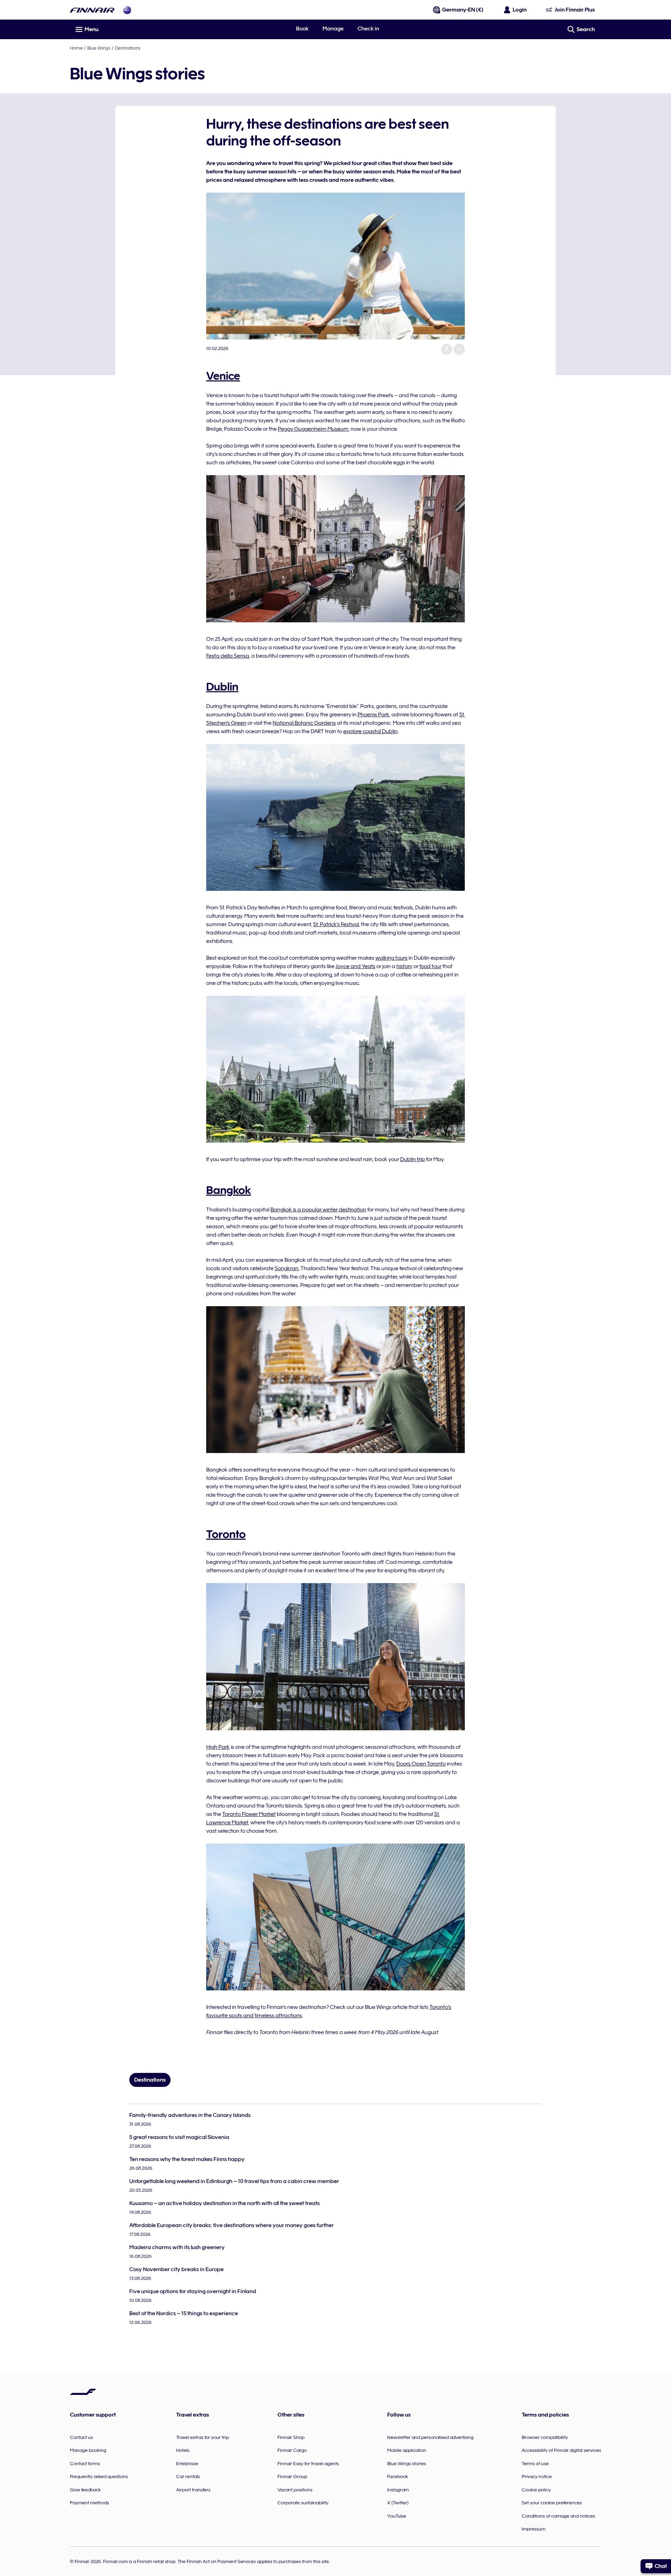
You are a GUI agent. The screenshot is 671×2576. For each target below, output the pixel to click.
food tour (430, 966)
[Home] (92, 10)
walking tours (391, 958)
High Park (218, 1747)
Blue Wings (99, 48)
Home (76, 48)
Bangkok (229, 1190)
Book (302, 29)
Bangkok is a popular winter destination (318, 1210)
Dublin (222, 687)
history (404, 966)
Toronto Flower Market (249, 1814)
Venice (223, 376)
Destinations (128, 48)
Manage (333, 29)
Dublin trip (413, 1159)
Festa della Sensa (228, 656)
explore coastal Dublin (370, 731)
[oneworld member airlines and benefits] (127, 10)
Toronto (226, 1534)
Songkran (287, 1268)
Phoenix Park (373, 715)
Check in (368, 29)
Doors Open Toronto (421, 1764)
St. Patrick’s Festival (336, 924)
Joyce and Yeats (355, 966)
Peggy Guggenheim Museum (313, 429)
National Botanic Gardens (304, 723)
